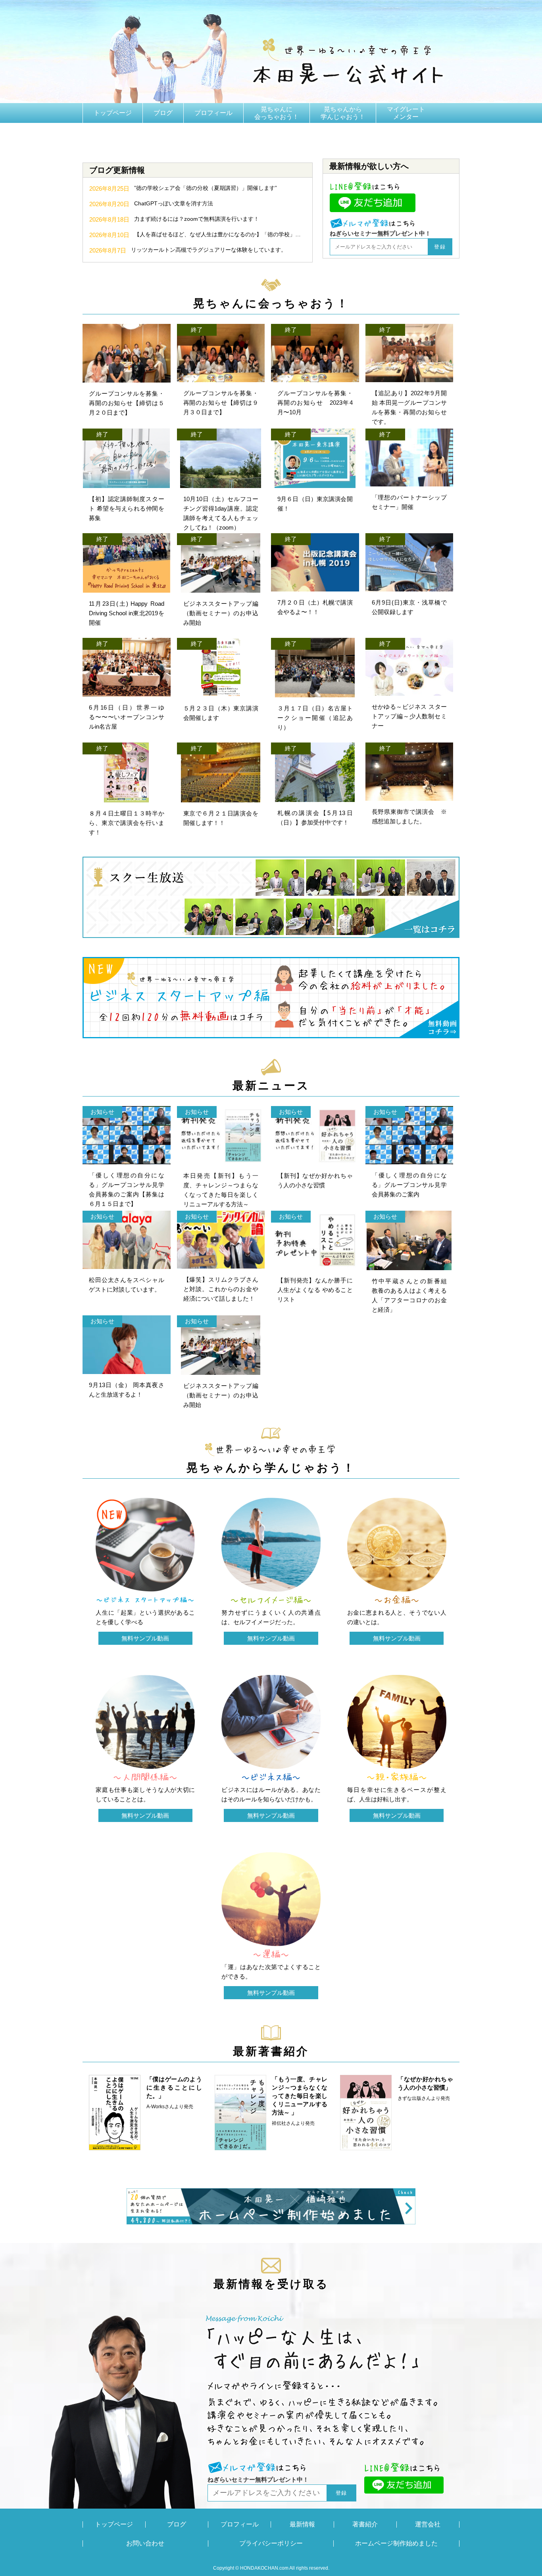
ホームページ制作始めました (396, 2543)
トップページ (113, 113)
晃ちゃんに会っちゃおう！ (277, 113)
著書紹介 (106, 133)
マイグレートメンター (406, 113)
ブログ (163, 113)
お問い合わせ (145, 2543)
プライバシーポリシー (271, 2543)
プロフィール (213, 113)
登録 (440, 247)
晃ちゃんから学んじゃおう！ (343, 113)
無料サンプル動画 (145, 1638)
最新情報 (302, 2524)
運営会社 (428, 2524)
